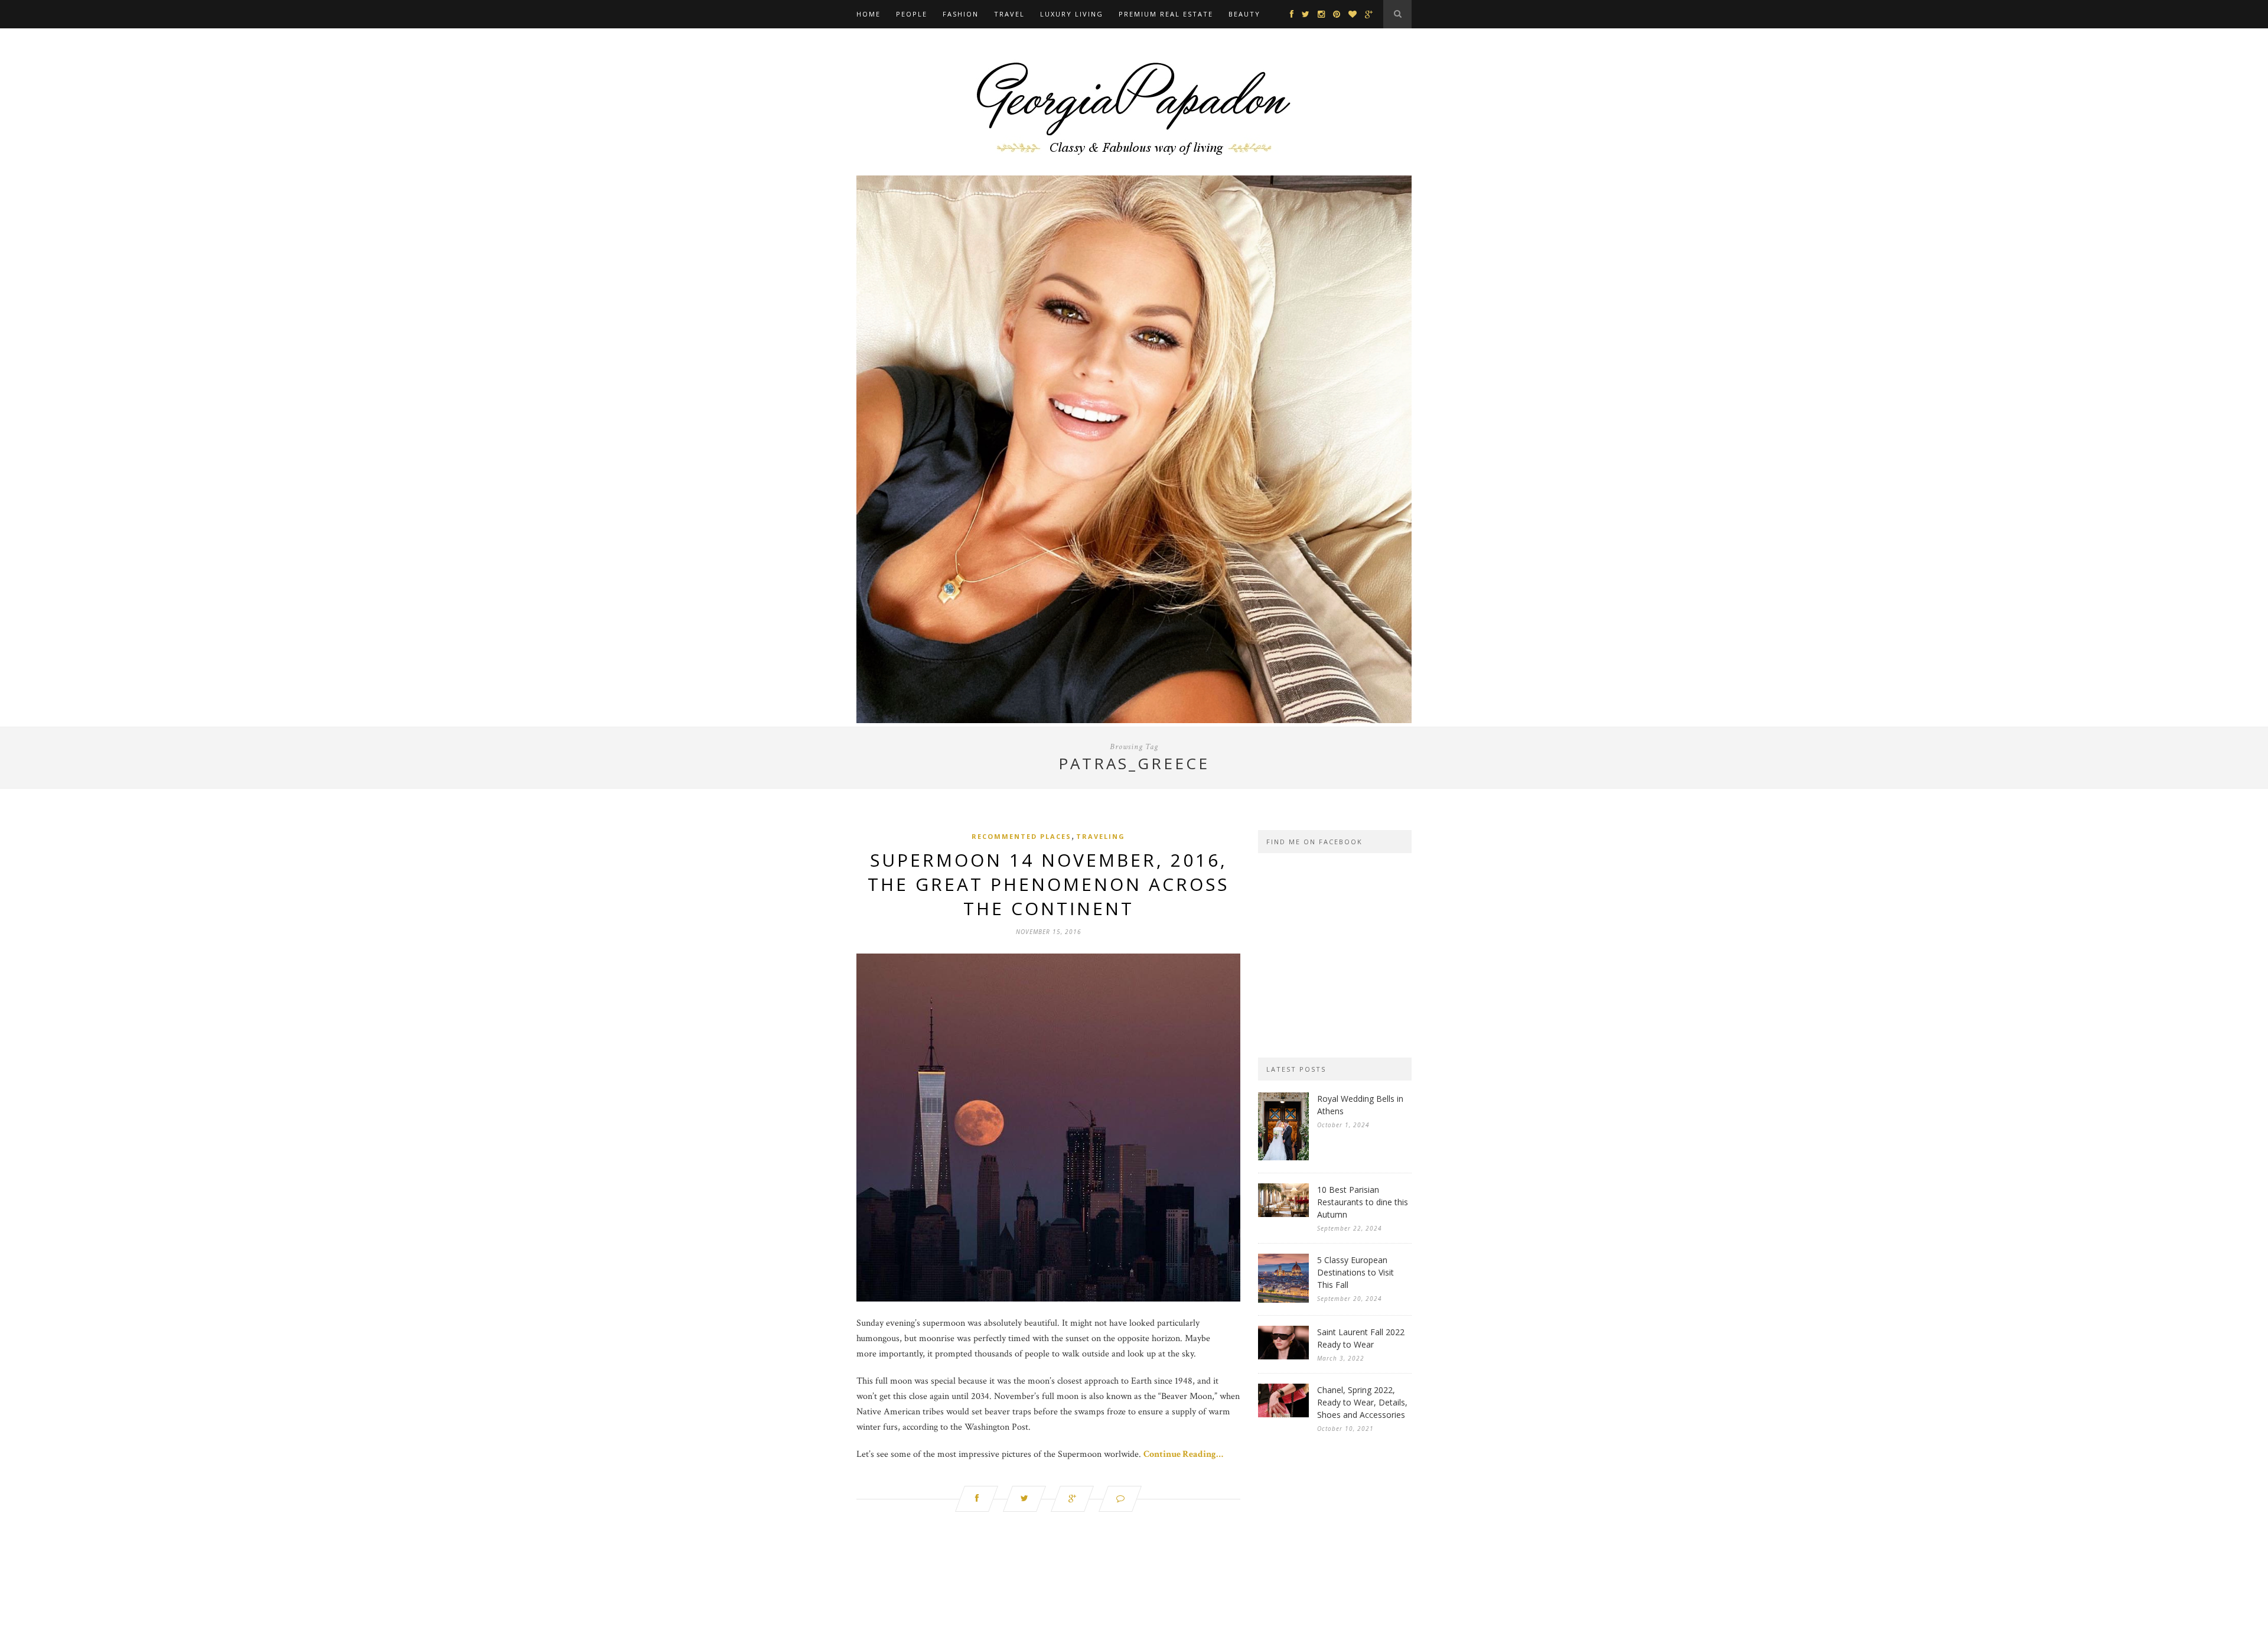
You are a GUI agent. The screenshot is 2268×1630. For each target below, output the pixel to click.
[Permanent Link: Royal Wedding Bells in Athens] (1283, 1158)
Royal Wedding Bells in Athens (1360, 1105)
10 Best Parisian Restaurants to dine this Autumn (1363, 1202)
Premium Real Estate (1166, 14)
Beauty (1244, 14)
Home (869, 14)
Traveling (1101, 836)
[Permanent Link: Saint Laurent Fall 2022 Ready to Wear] (1283, 1357)
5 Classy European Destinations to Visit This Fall (1355, 1272)
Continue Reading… (1183, 1454)
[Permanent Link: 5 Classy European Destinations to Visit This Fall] (1283, 1300)
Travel (1009, 14)
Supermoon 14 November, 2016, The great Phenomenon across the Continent (1048, 884)
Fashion (961, 14)
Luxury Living (1072, 14)
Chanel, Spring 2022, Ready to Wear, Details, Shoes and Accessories (1362, 1402)
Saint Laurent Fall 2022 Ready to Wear (1361, 1338)
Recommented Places (1021, 836)
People (912, 14)
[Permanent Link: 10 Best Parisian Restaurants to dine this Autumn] (1283, 1214)
